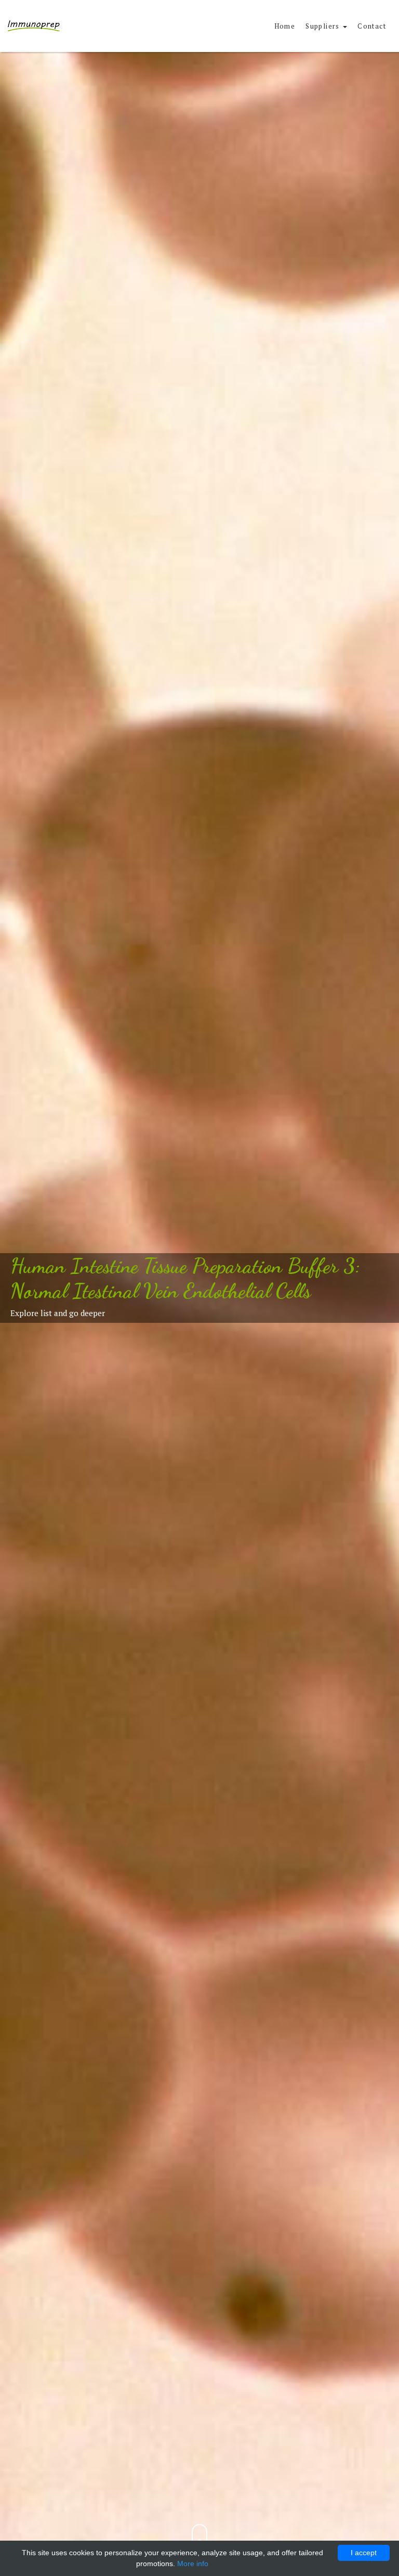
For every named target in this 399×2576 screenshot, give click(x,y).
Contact (372, 26)
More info (193, 2564)
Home (285, 26)
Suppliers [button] (324, 26)
